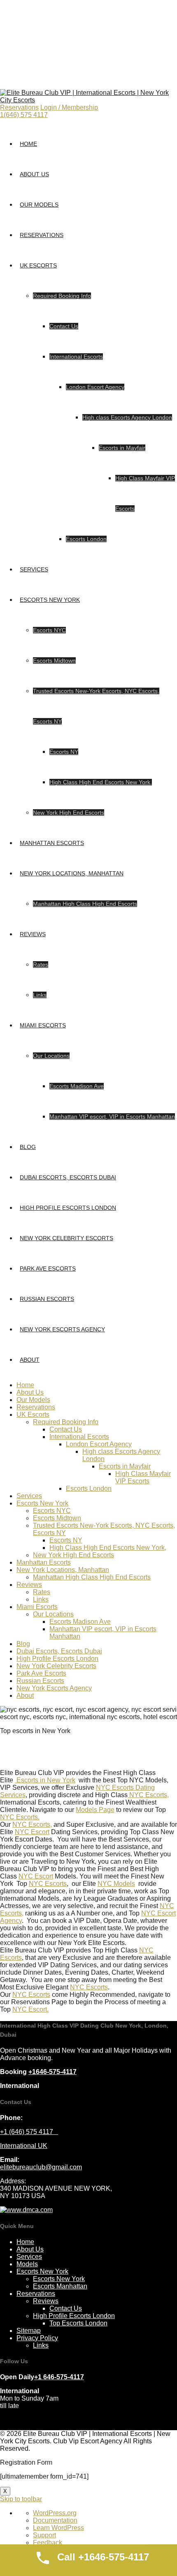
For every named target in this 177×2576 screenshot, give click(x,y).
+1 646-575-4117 (59, 2377)
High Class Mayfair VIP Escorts (143, 1477)
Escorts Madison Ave (77, 1086)
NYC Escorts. (20, 1817)
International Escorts (76, 357)
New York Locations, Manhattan (72, 873)
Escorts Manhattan (60, 2286)
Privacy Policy (37, 2338)
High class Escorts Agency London (127, 417)
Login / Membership (69, 107)
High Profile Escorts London (68, 1208)
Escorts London (86, 539)
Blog (28, 1147)
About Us (34, 174)
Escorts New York (50, 600)
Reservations (19, 107)
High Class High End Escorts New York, (101, 782)
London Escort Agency (95, 387)
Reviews (33, 934)
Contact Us (64, 326)
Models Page (95, 1810)
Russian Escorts (47, 1299)
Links (40, 995)
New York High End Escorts (69, 813)
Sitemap (29, 2331)
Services (34, 569)
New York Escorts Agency (62, 1329)
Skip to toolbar (21, 2499)
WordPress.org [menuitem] (55, 2513)
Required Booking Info (62, 296)
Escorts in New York (45, 1780)
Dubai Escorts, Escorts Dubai (68, 1177)
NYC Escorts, (148, 1795)
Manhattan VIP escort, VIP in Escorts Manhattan (112, 1116)
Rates (41, 965)
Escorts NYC (49, 630)
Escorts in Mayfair (122, 448)
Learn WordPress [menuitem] (58, 2528)
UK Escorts (38, 265)
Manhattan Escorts (52, 843)
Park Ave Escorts (48, 1268)
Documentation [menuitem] (55, 2520)
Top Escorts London (78, 2323)
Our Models (39, 205)
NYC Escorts (48, 1884)
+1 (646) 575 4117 (29, 2132)
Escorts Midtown (54, 661)
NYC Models (116, 1884)
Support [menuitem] (44, 2535)
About (30, 1360)
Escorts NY (64, 752)
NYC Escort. (30, 2009)
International (19, 2146)
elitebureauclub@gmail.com (41, 2167)
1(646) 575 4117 (24, 115)
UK (43, 2146)
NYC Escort (32, 1832)
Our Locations (51, 1056)
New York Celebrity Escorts (66, 1238)
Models (27, 2264)
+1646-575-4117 (52, 2072)
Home (28, 144)
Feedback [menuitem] (48, 2543)
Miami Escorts (43, 1025)
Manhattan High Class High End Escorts (85, 904)
